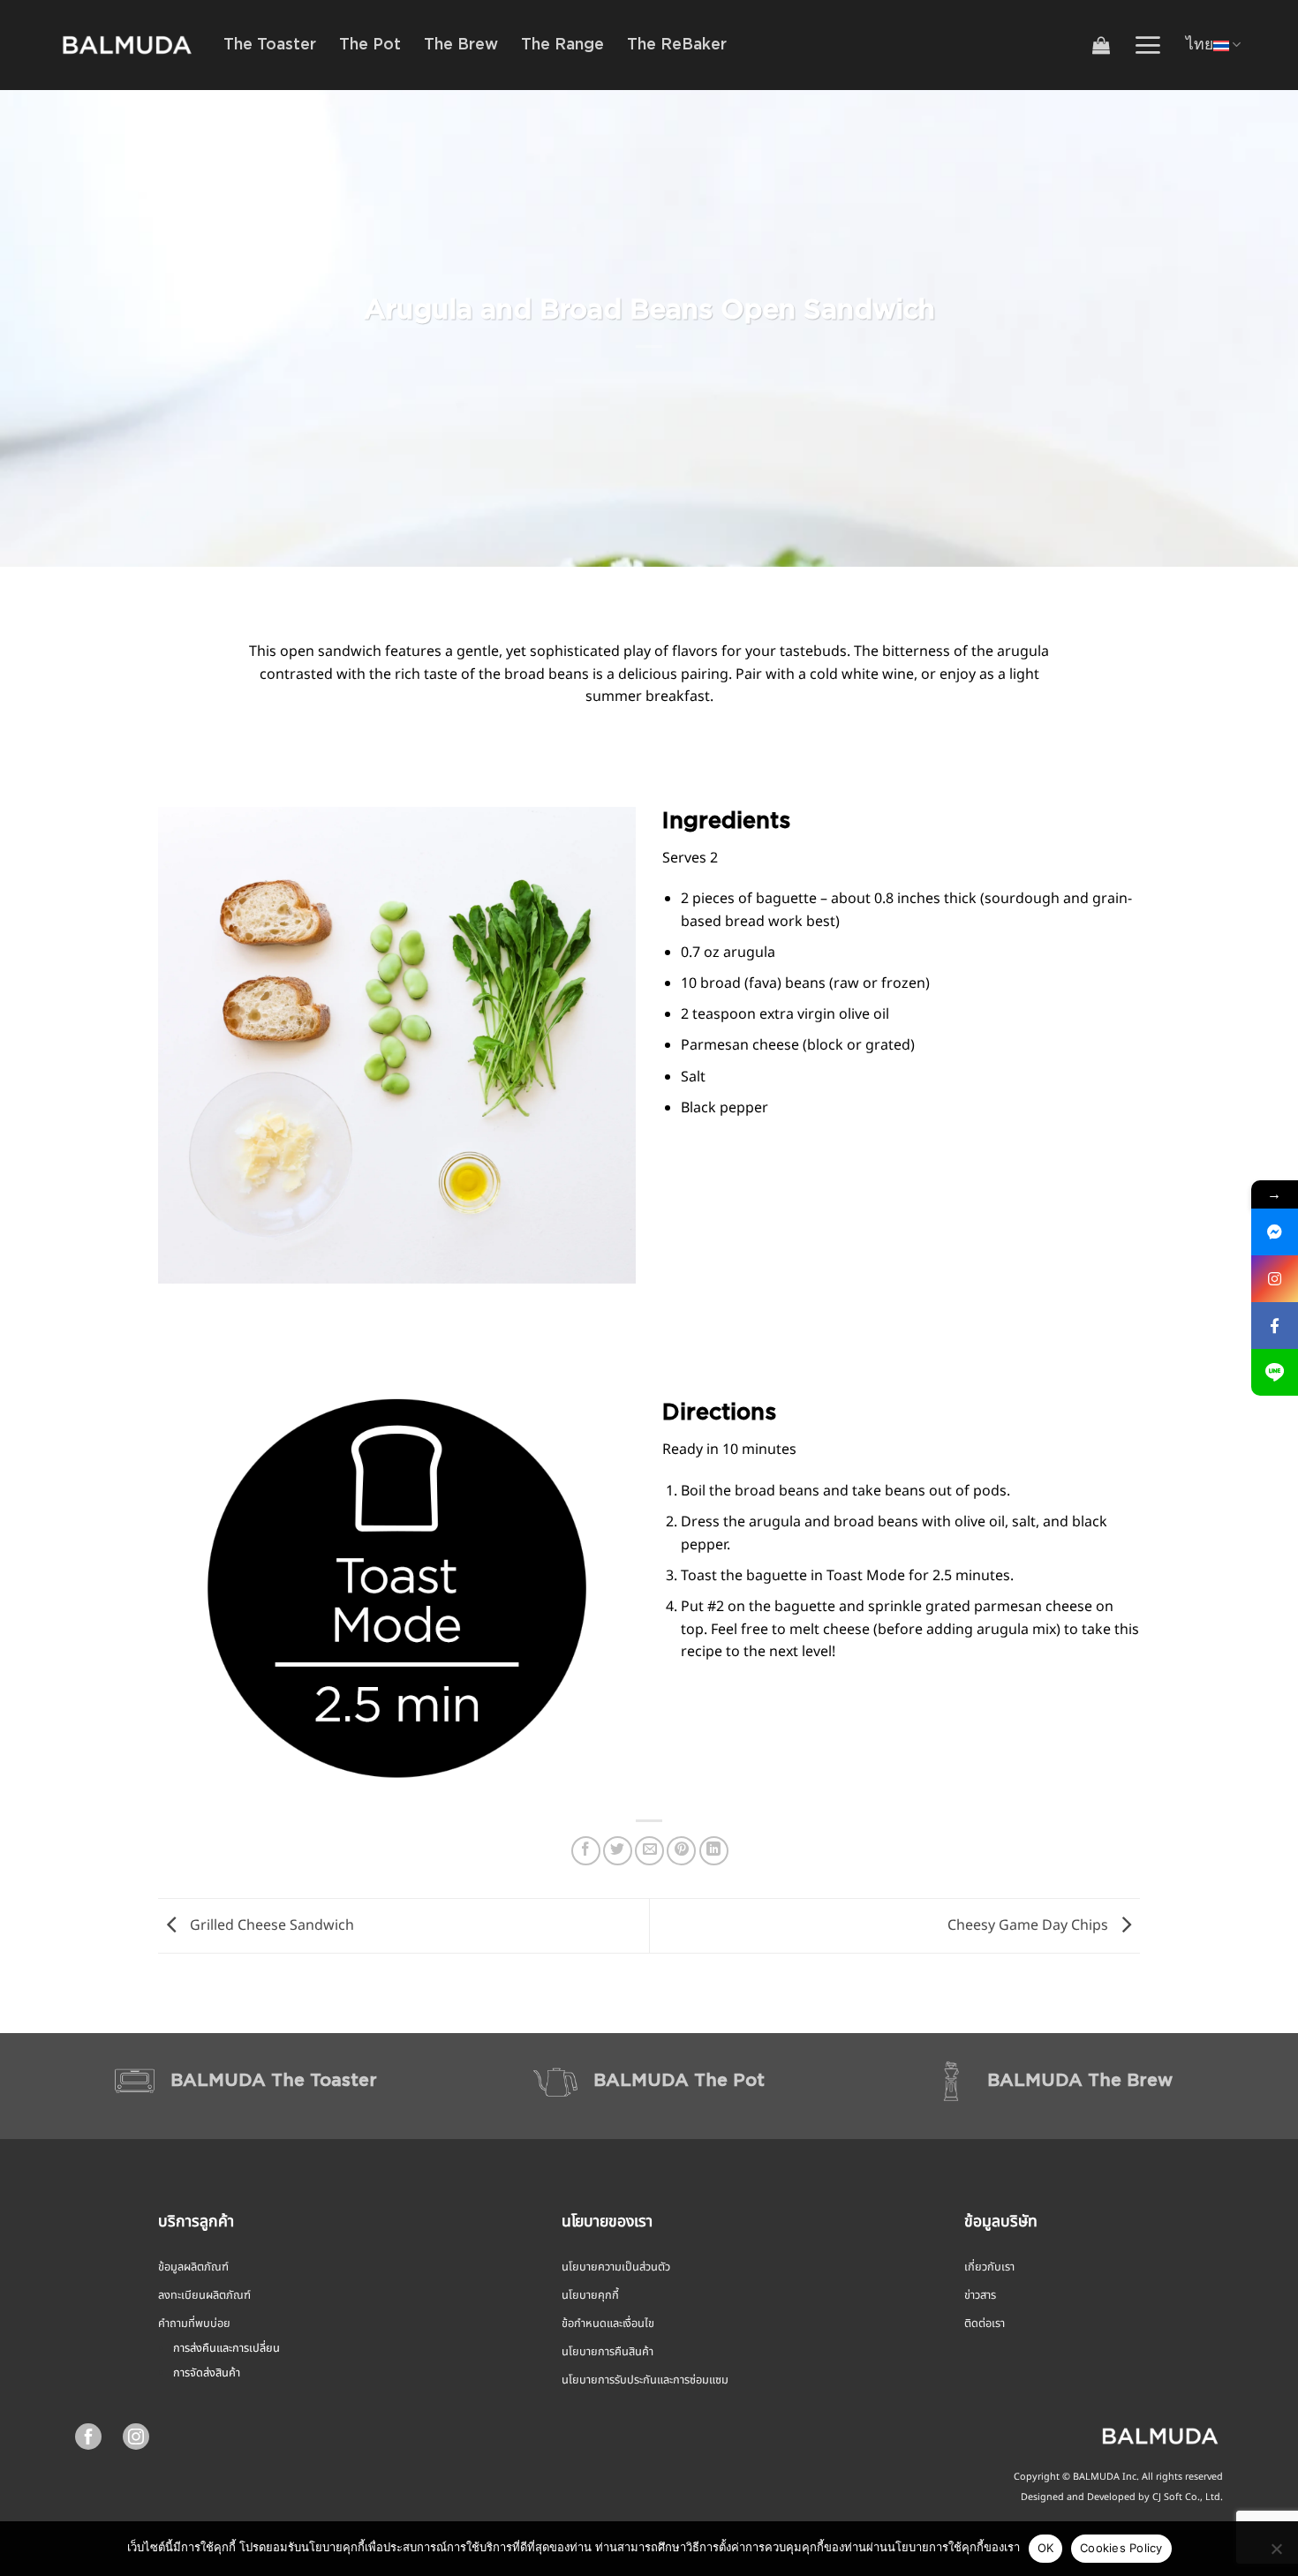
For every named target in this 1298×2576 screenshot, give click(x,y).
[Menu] (1147, 45)
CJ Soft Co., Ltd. (1188, 2497)
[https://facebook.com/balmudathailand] (1275, 1326)
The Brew (461, 45)
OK (1046, 2548)
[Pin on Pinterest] (681, 1851)
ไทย (1200, 45)
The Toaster (270, 45)
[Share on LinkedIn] (714, 1851)
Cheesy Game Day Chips (1030, 1925)
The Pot (370, 45)
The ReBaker (677, 45)
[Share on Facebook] (586, 1851)
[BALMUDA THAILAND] (127, 45)
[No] (1276, 2554)
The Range (562, 45)
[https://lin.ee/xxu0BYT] (1275, 1372)
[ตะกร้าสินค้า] (1101, 45)
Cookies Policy (1121, 2548)
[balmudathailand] (1275, 1232)
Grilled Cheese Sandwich (270, 1925)
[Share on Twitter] (618, 1851)
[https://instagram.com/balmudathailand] (1275, 1279)
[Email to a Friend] (649, 1851)
